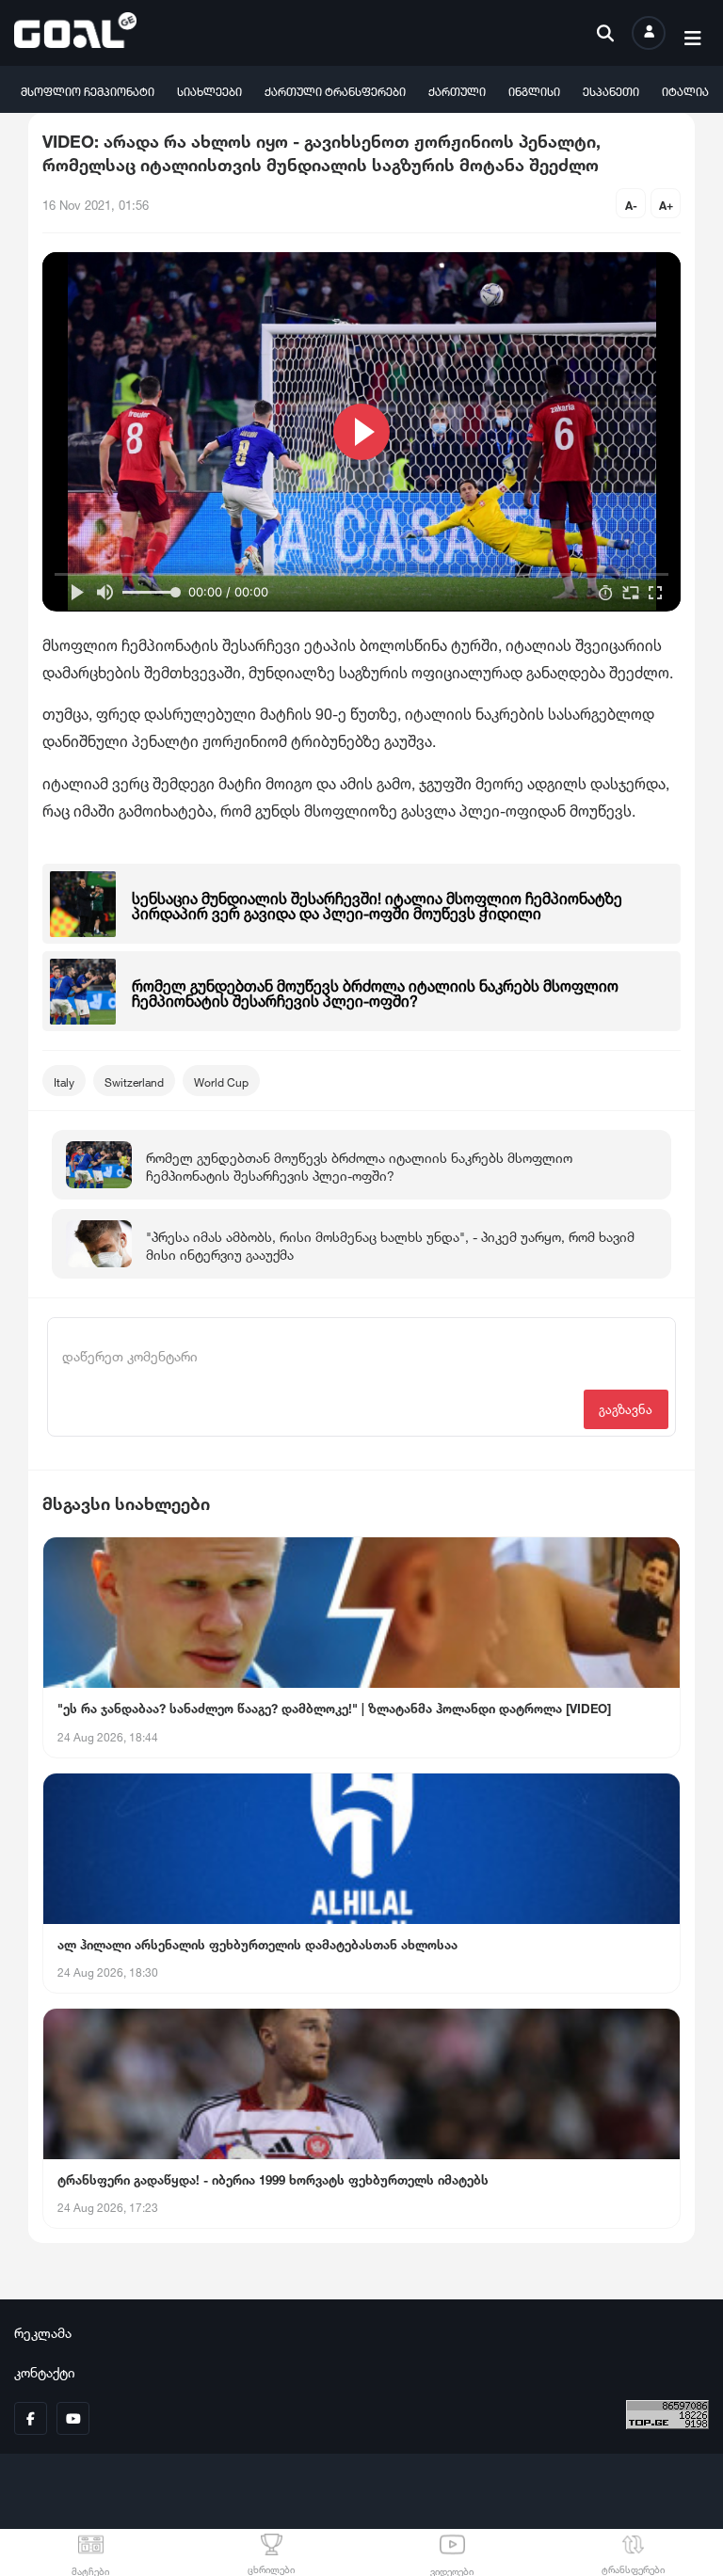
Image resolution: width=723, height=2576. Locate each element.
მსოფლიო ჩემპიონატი (88, 90)
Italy (64, 1081)
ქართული (457, 90)
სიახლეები (209, 90)
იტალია (685, 90)
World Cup (221, 1081)
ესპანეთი (611, 90)
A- (631, 204)
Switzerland (134, 1081)
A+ (666, 204)
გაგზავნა (626, 1408)
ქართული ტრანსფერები (335, 90)
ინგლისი (534, 90)
